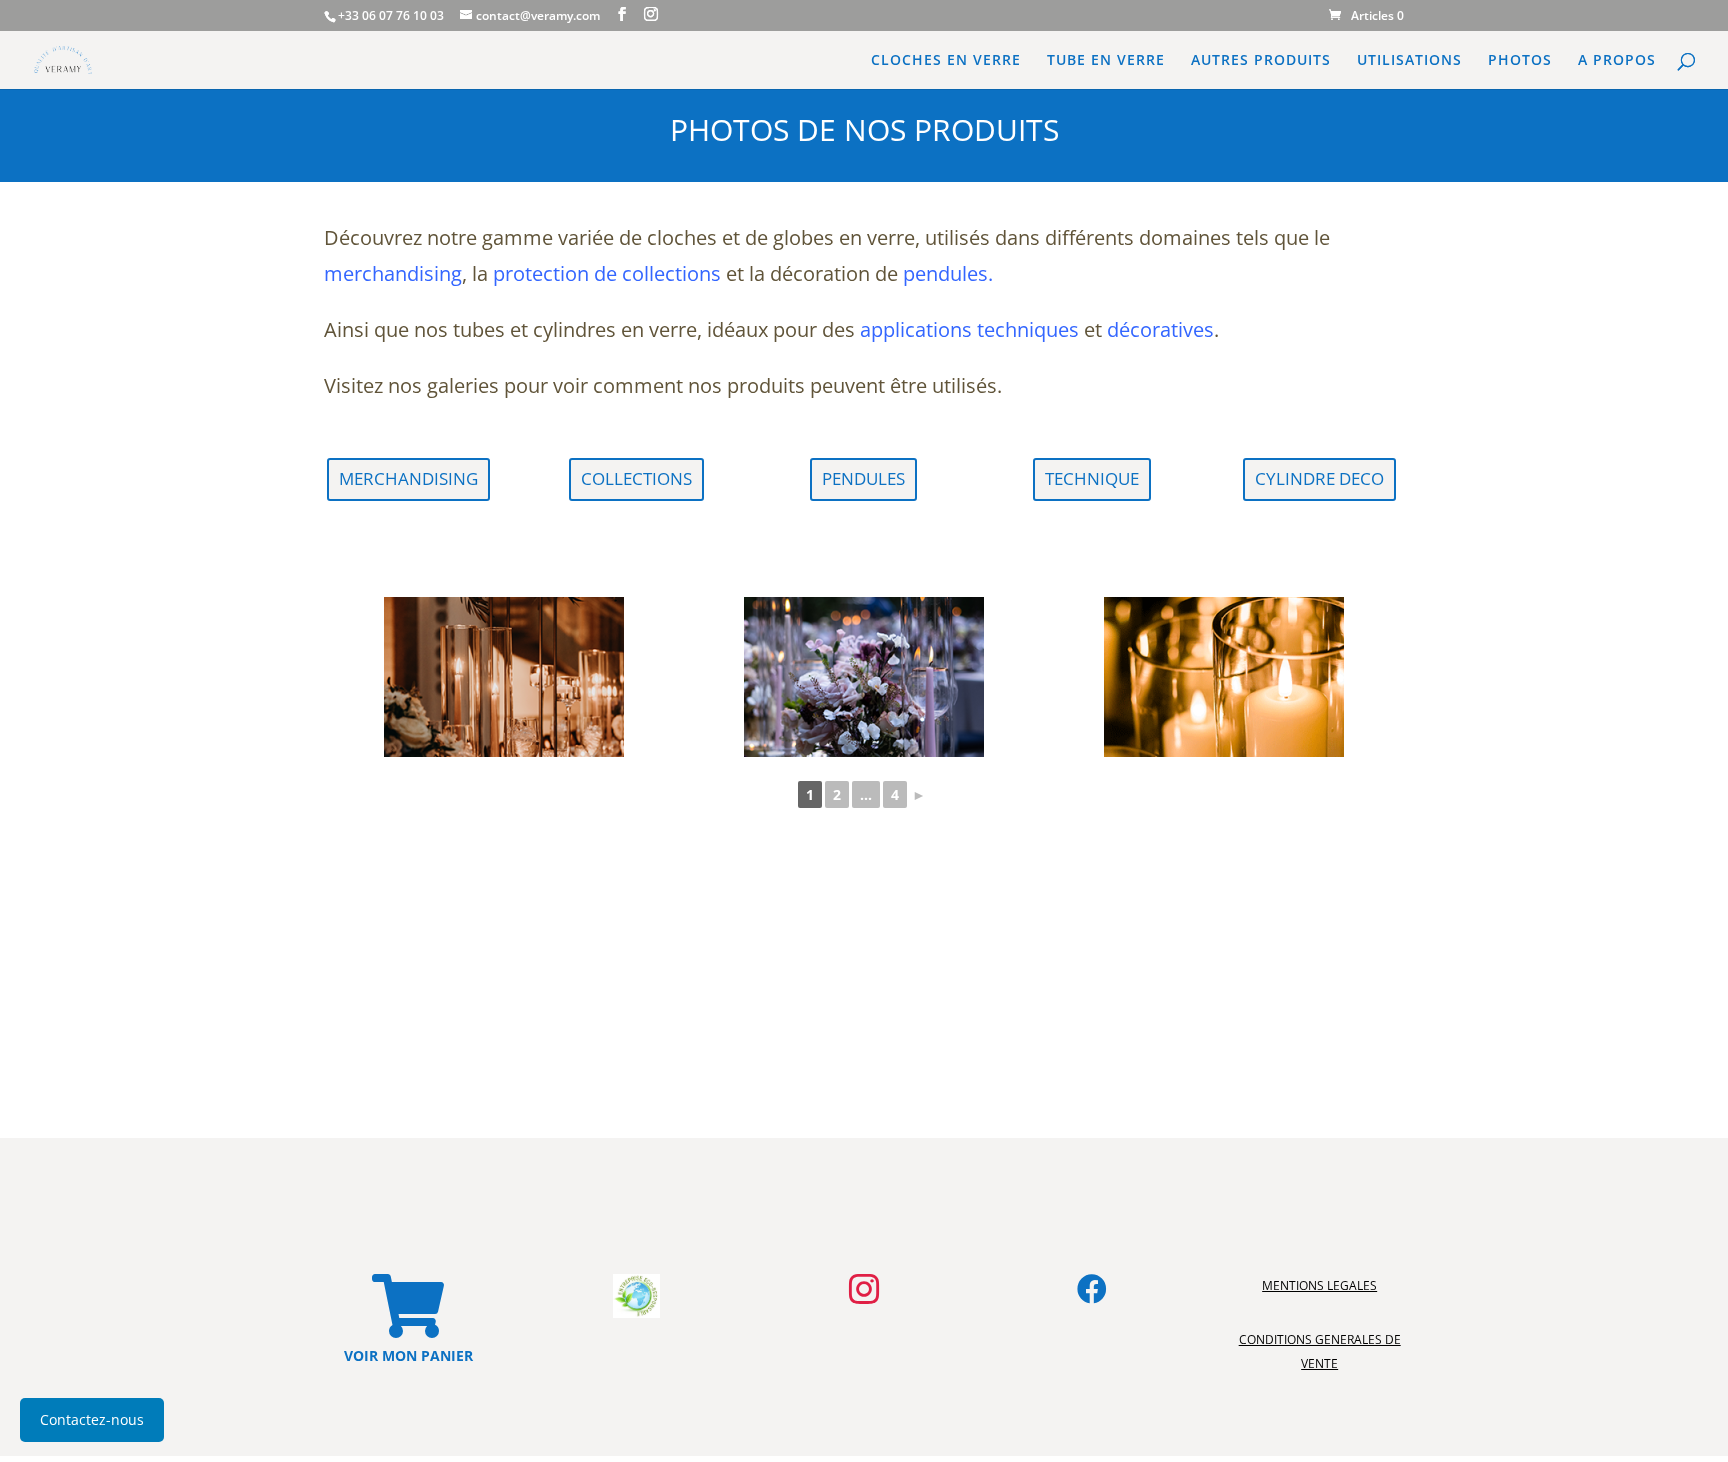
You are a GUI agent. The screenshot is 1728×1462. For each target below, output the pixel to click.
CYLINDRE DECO (1319, 478)
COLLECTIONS (636, 478)
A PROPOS (1617, 61)
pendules (945, 273)
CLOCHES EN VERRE (946, 61)
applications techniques (969, 329)
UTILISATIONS (1409, 61)
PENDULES (863, 478)
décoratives (1160, 329)
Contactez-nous (92, 1419)
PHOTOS (1520, 61)
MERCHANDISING (408, 478)
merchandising (393, 273)
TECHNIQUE (1092, 478)
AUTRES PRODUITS (1261, 61)
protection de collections (607, 273)
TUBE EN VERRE (1106, 61)
